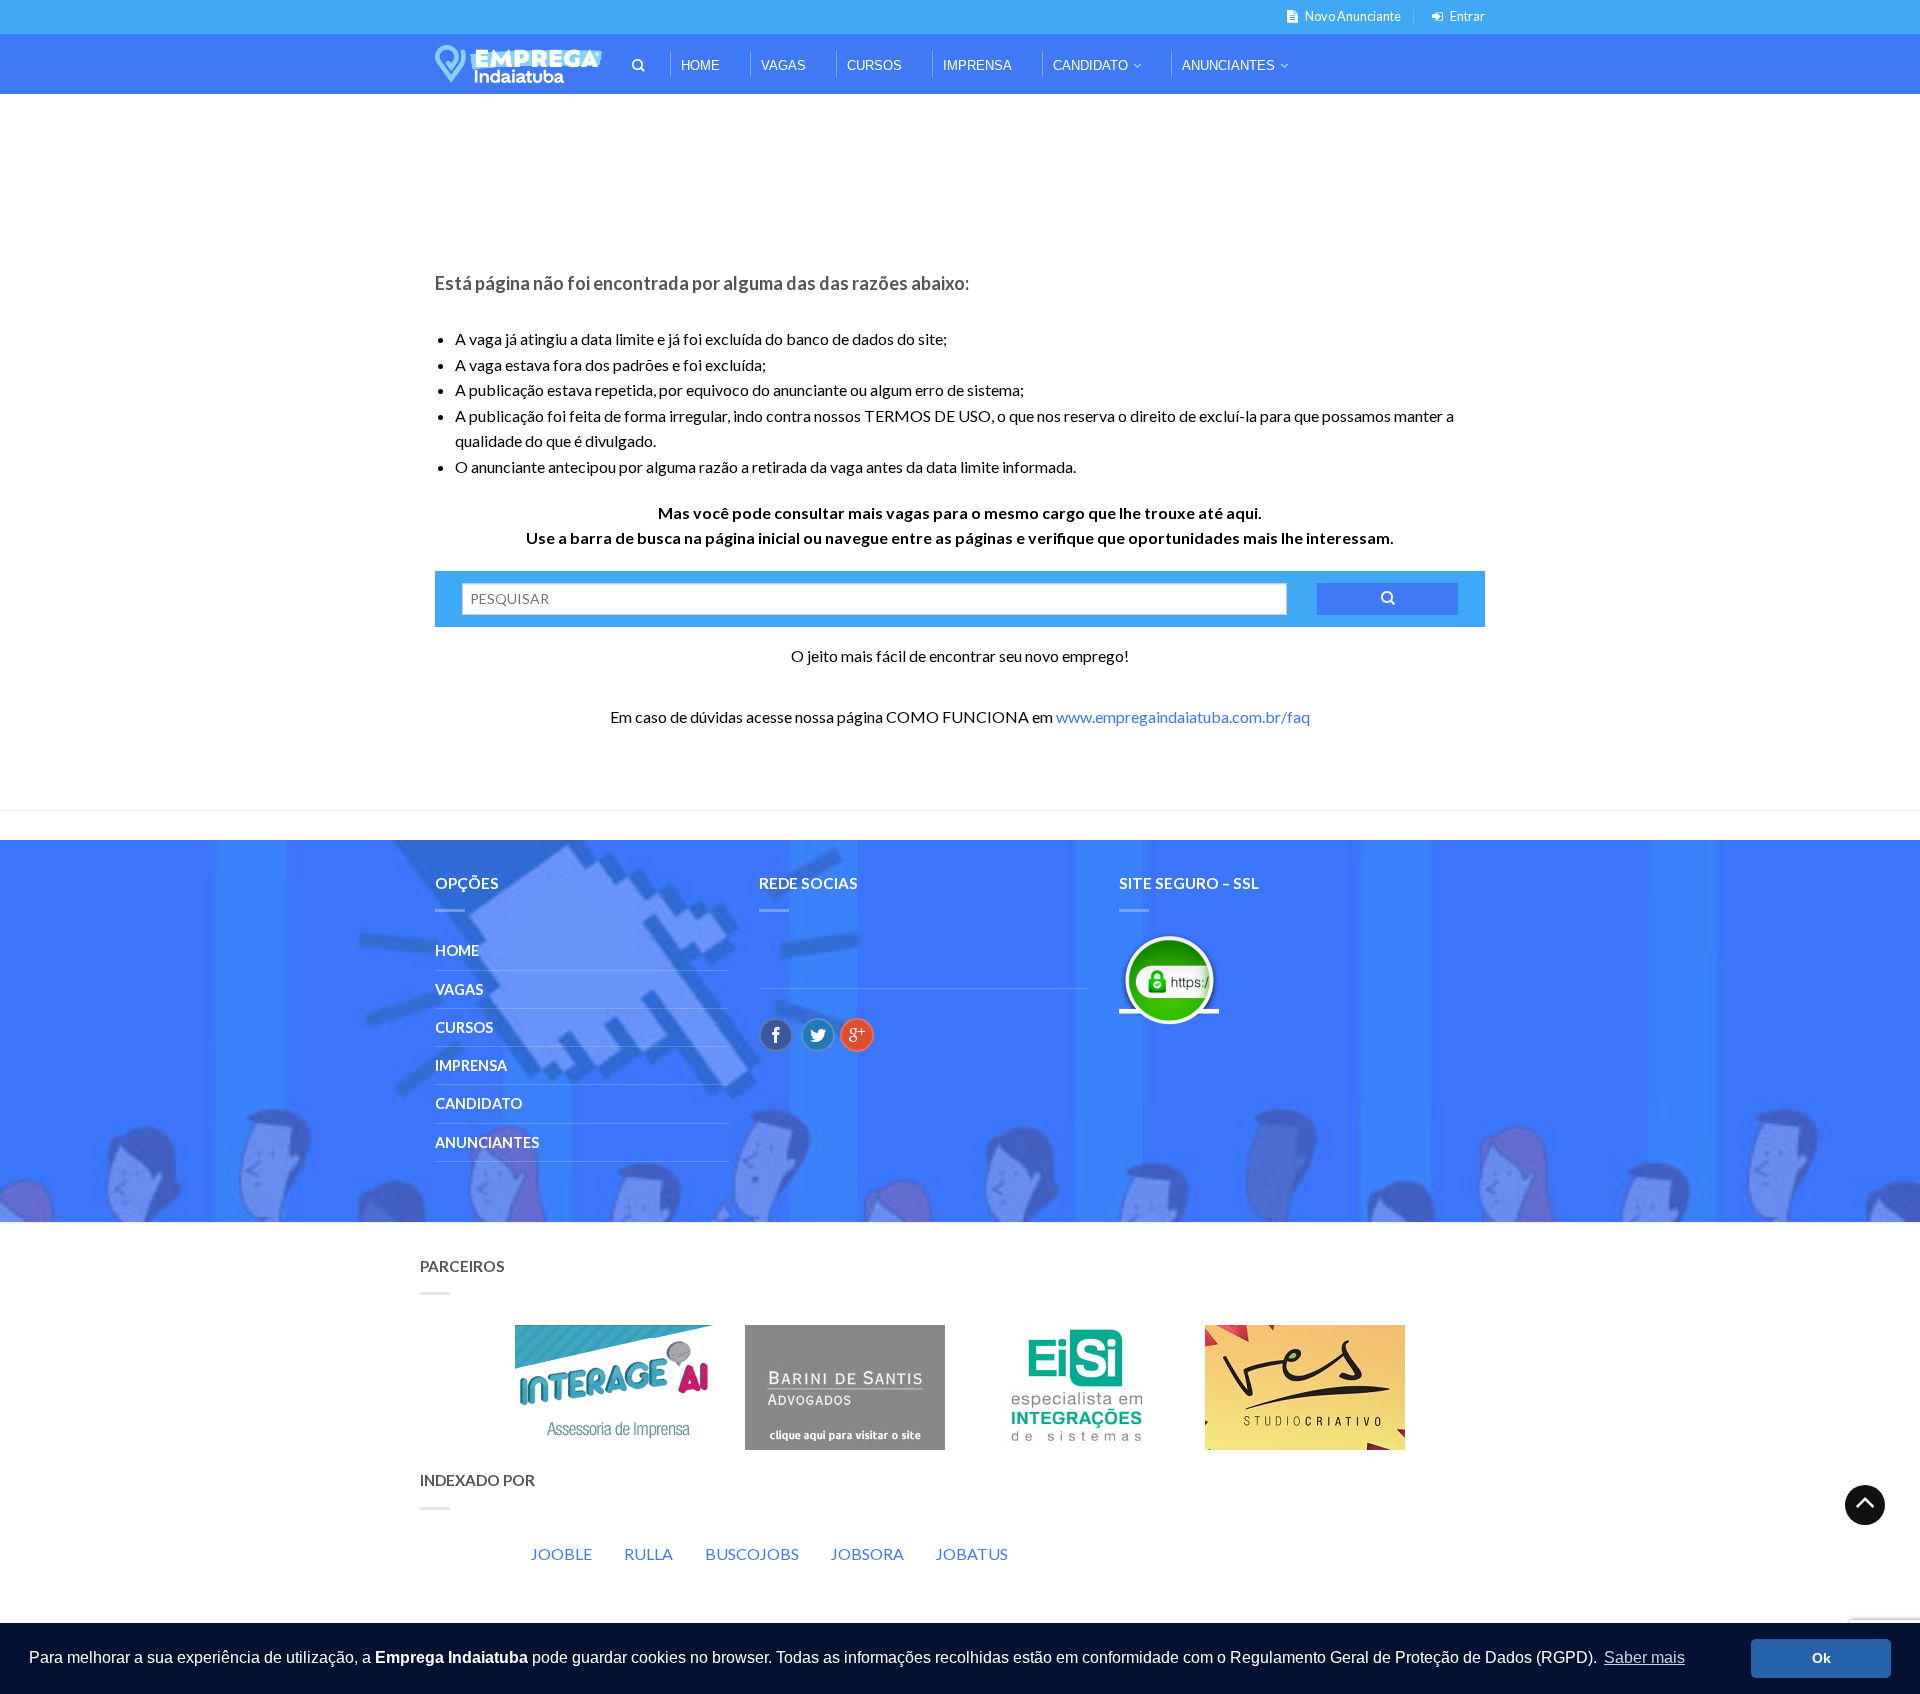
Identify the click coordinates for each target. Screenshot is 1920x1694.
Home (700, 65)
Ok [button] (1821, 1658)
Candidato (1090, 65)
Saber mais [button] (1644, 1657)
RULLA (648, 1553)
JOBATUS (972, 1553)
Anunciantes (1228, 65)
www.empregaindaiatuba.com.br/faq (1183, 716)
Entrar (1467, 16)
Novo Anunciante (1353, 16)
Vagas (783, 65)
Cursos (874, 65)
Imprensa (977, 65)
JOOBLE (561, 1553)
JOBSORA (867, 1553)
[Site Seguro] (1169, 979)
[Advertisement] (960, 121)
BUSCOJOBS (752, 1553)
